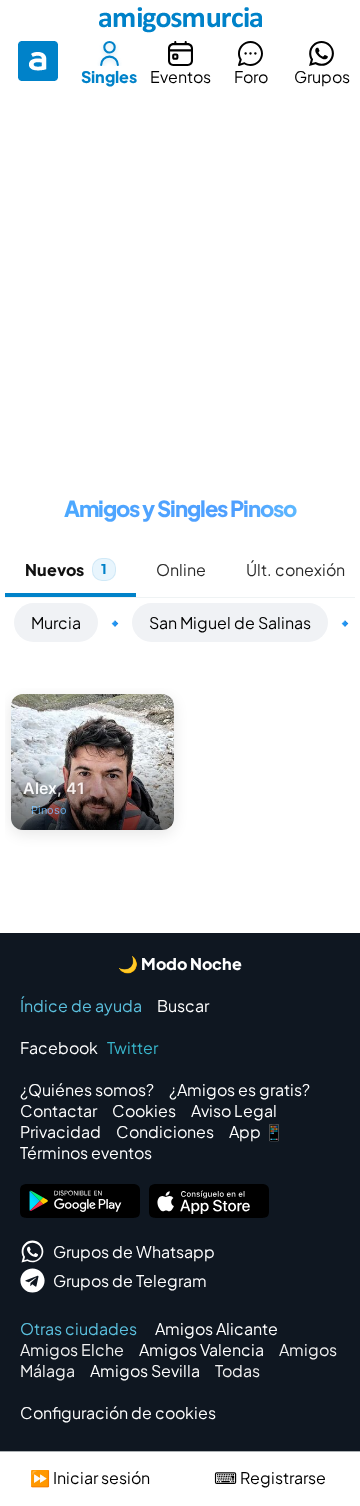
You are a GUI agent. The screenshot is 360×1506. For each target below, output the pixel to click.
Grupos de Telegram (130, 1280)
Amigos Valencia (201, 1349)
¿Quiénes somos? (87, 1089)
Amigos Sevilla (145, 1370)
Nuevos (66, 569)
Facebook (59, 1047)
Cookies (144, 1110)
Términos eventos (86, 1152)
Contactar (58, 1110)
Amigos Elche (72, 1349)
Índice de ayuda (81, 1005)
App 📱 (256, 1131)
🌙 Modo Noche (180, 963)
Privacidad (60, 1131)
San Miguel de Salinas (230, 622)
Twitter (132, 1047)
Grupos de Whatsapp (134, 1251)
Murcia (56, 622)
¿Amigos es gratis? (239, 1089)
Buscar (183, 1005)
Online (181, 569)
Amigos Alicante (216, 1328)
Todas (237, 1370)
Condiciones (165, 1131)
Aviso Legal (234, 1110)
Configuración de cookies (118, 1412)
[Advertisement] (180, 284)
